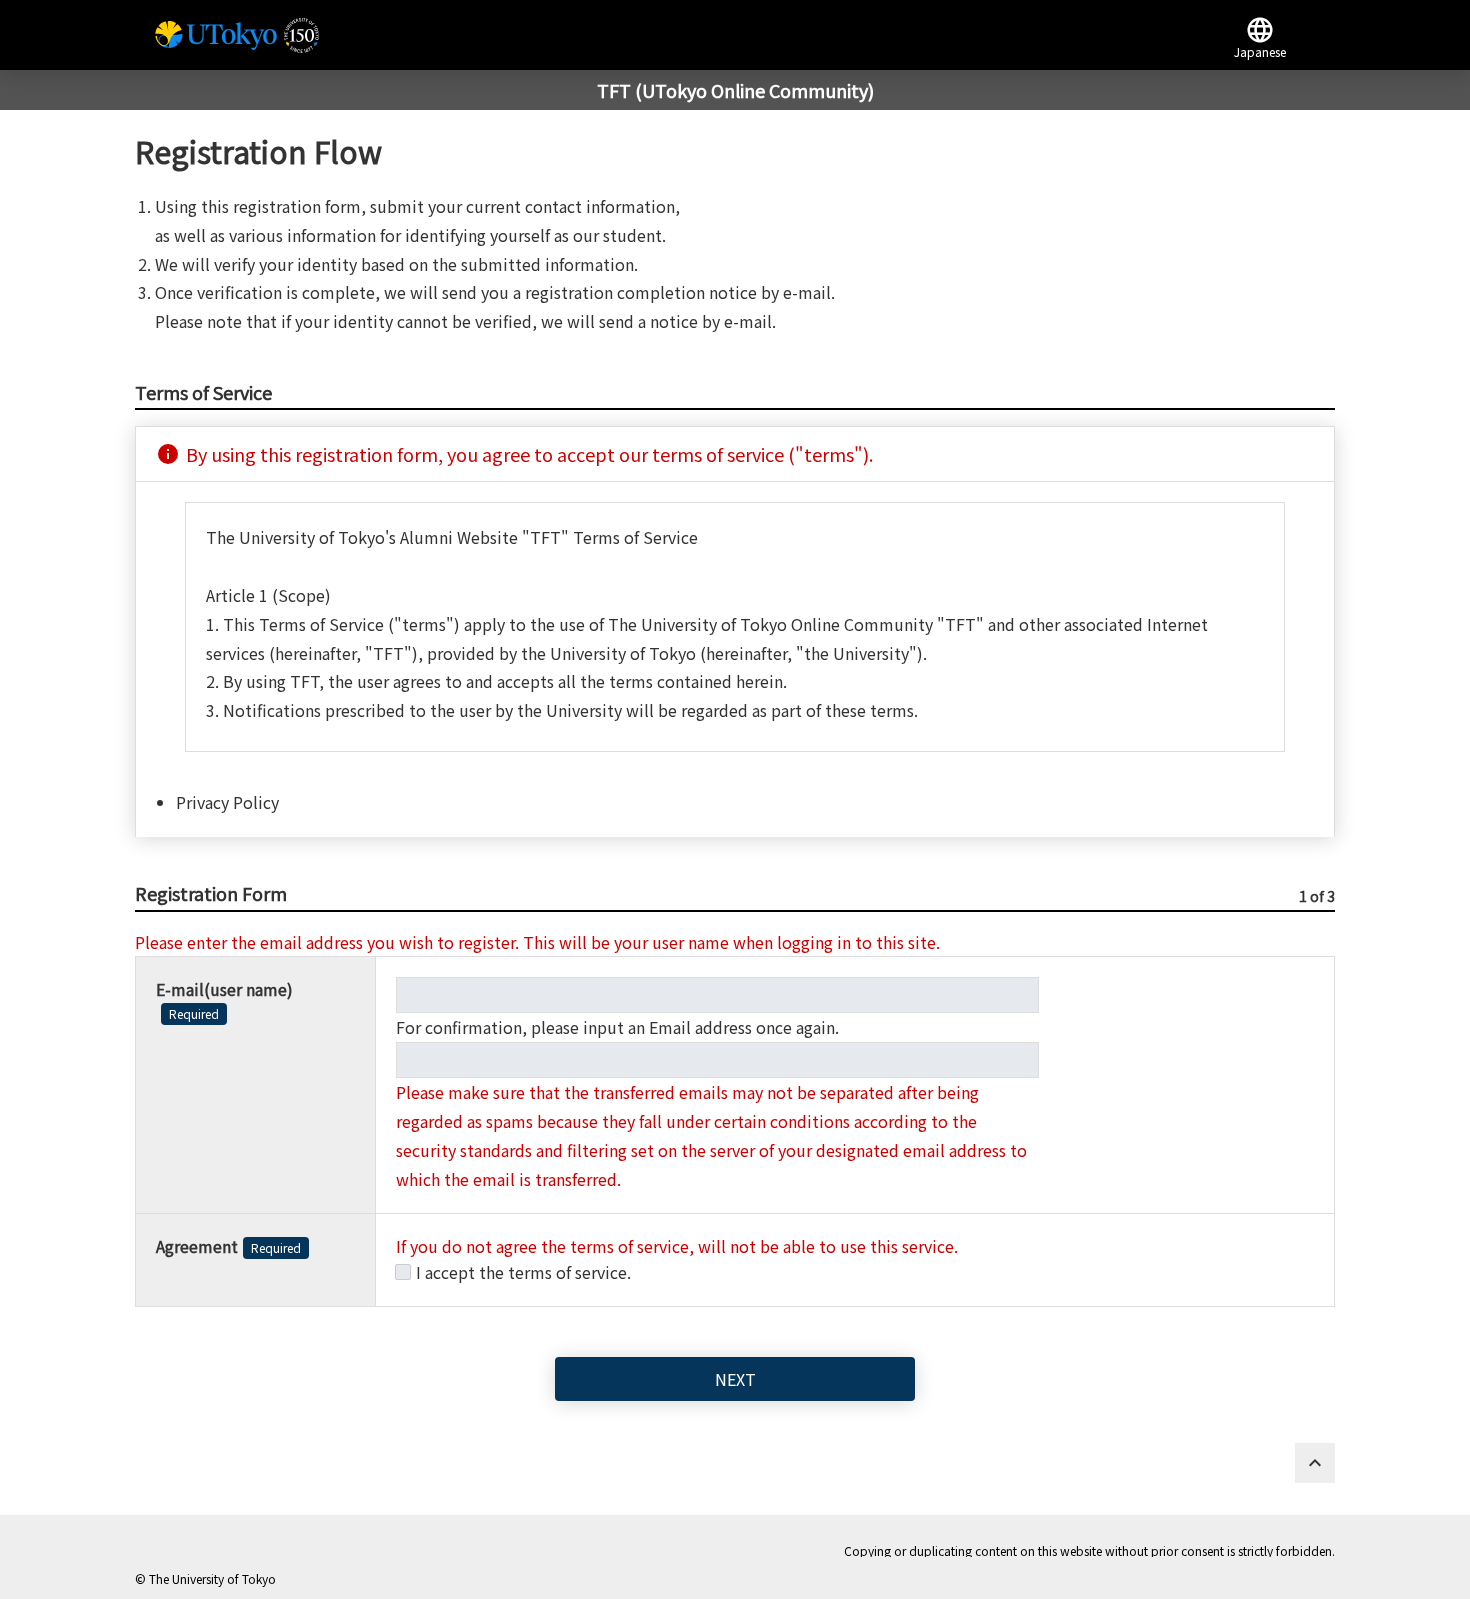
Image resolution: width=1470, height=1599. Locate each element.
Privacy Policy (227, 802)
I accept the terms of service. (523, 1272)
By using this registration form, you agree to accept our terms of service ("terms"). (514, 454)
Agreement (228, 1246)
